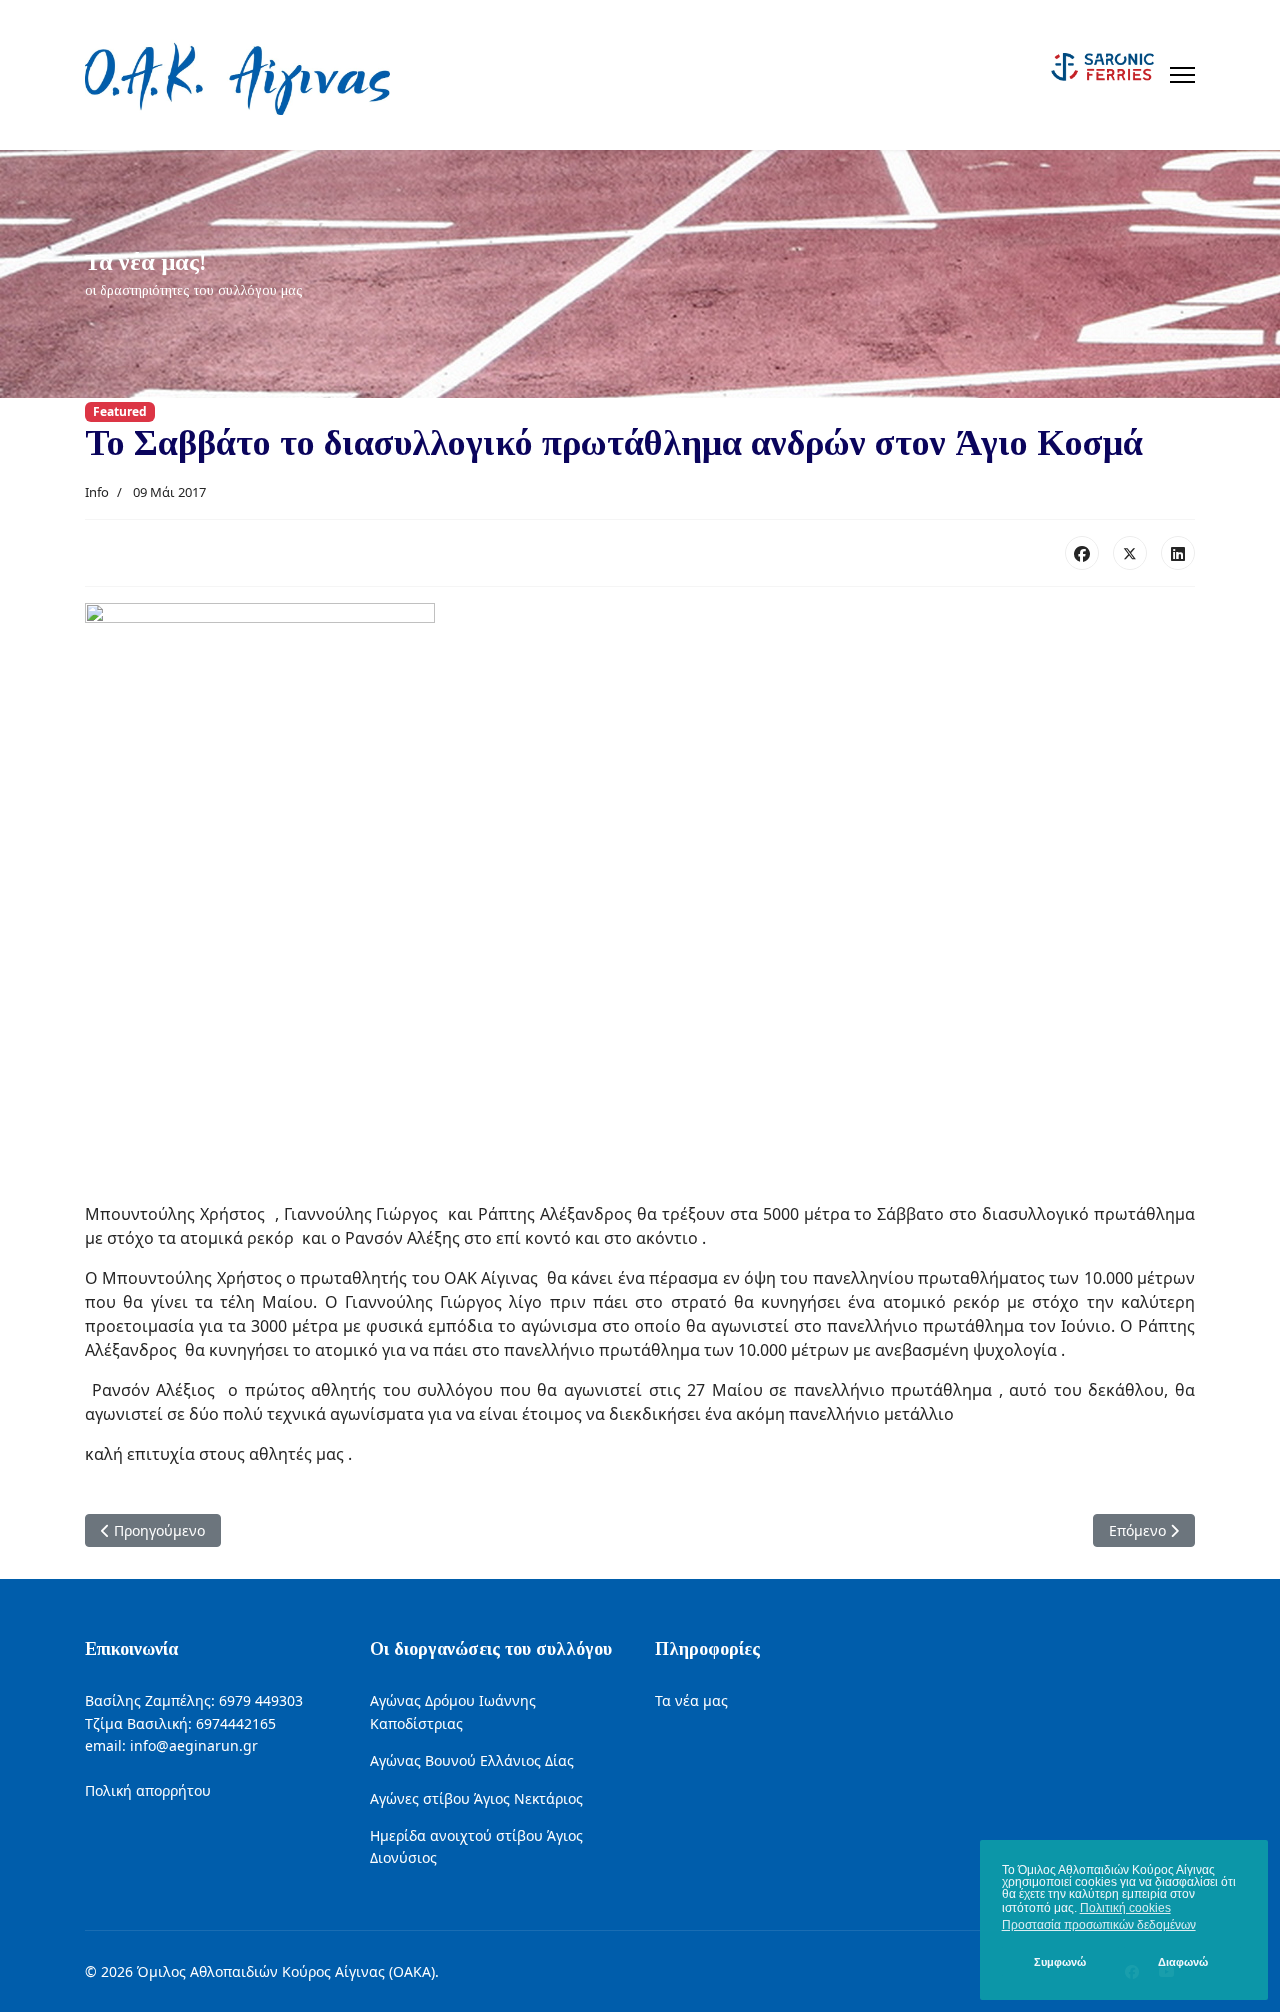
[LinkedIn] (1178, 553)
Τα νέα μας (691, 1700)
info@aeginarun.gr (194, 1745)
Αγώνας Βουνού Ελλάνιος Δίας (472, 1760)
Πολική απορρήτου (148, 1790)
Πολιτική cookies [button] (1125, 1908)
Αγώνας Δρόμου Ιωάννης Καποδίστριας (453, 1711)
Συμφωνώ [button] (1060, 1962)
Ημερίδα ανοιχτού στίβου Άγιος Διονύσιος (476, 1846)
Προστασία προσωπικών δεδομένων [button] (1099, 1925)
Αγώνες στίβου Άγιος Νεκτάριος (476, 1798)
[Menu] (1182, 75)
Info (97, 492)
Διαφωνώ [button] (1183, 1962)
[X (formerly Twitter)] (1130, 553)
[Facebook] (1082, 553)
